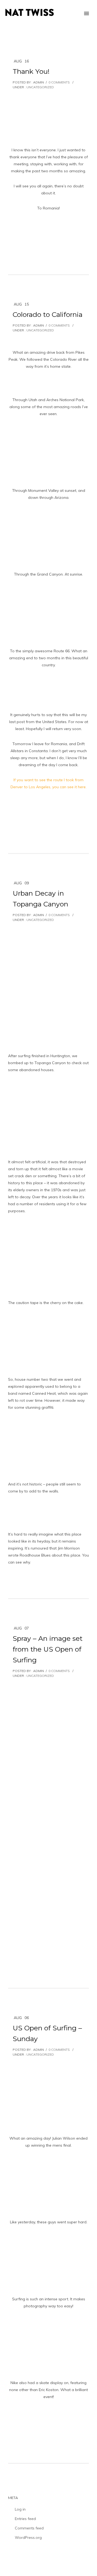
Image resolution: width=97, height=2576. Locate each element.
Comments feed (29, 2528)
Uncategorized (40, 87)
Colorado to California (48, 314)
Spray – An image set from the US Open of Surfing (48, 1649)
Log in (20, 2509)
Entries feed (25, 2519)
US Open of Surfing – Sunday (47, 2033)
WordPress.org (28, 2538)
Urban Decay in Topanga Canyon (40, 899)
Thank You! (31, 71)
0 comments (59, 82)
